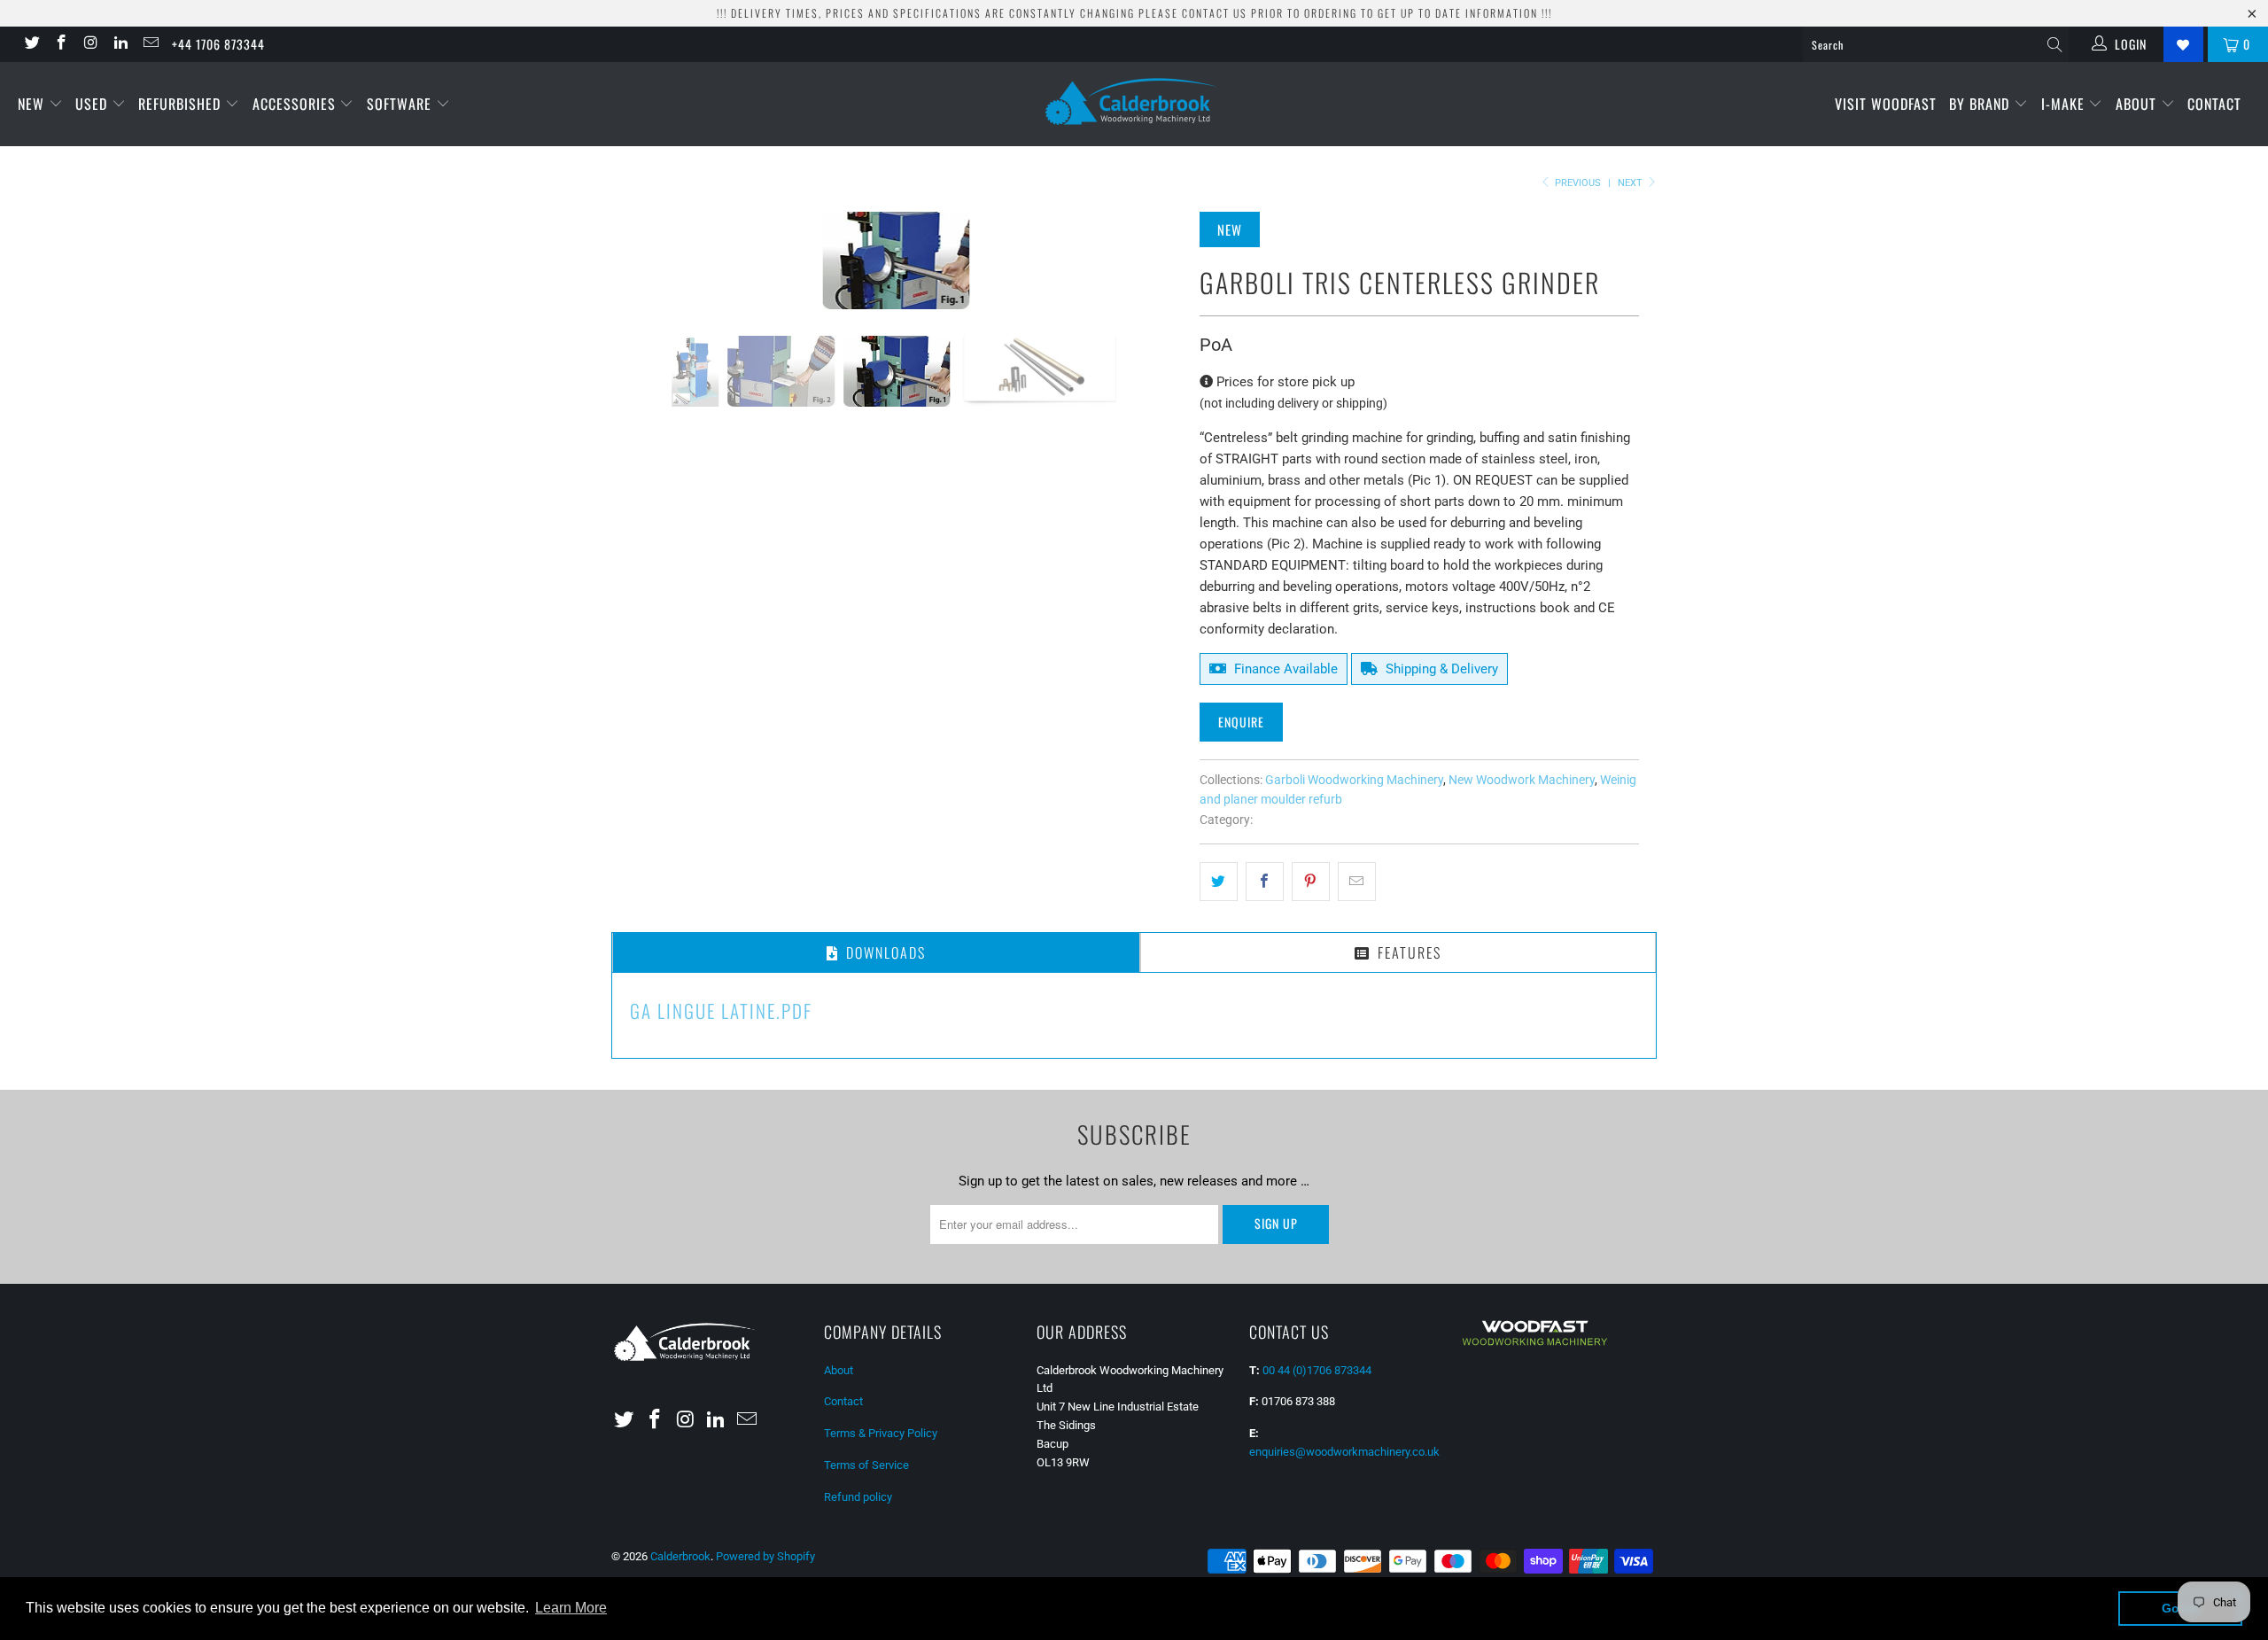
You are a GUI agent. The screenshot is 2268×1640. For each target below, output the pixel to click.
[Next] (1151, 260)
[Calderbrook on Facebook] (61, 44)
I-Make (2065, 104)
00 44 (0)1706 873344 (1317, 1370)
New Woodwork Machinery (1522, 780)
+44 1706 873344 (218, 44)
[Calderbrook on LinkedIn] (120, 44)
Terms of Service (866, 1465)
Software (401, 104)
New (33, 104)
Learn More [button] (571, 1608)
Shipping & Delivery (1440, 669)
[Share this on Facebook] (1265, 882)
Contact (2214, 104)
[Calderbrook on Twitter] (31, 44)
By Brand (1981, 104)
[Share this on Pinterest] (1311, 882)
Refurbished (182, 104)
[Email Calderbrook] (150, 44)
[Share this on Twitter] (1219, 882)
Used (93, 104)
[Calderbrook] (1134, 103)
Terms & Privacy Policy (881, 1433)
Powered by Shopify (765, 1556)
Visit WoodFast (1886, 104)
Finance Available (1284, 669)
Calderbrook (680, 1556)
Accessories (296, 104)
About (2138, 104)
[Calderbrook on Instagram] (90, 44)
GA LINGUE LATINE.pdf (721, 1010)
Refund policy (858, 1497)
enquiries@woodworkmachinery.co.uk (1344, 1452)
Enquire (1241, 722)
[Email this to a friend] (1357, 882)
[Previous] (642, 260)
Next (1631, 183)
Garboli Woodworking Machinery (1354, 780)
